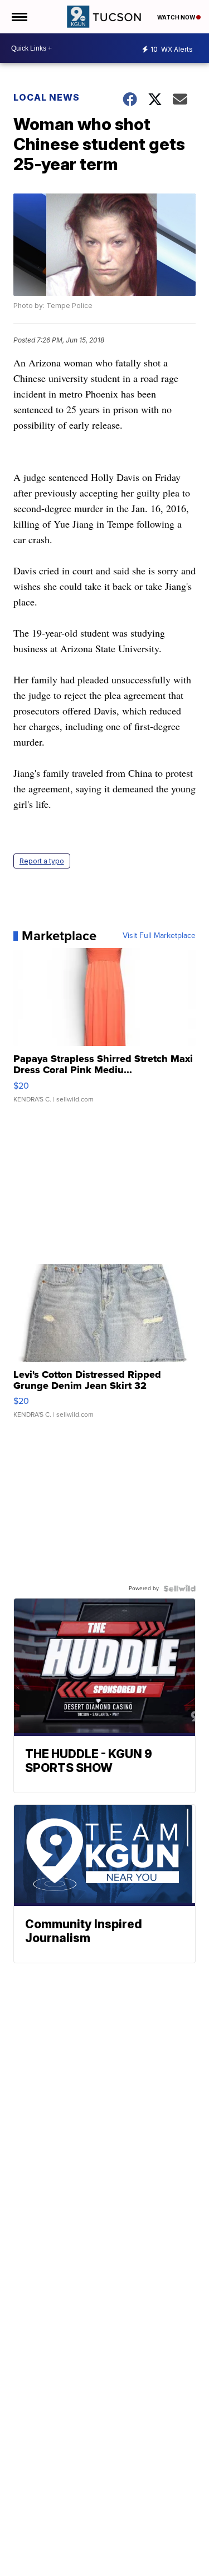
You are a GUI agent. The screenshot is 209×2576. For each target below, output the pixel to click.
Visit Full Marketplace (159, 936)
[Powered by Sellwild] (179, 1589)
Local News (47, 97)
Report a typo (42, 861)
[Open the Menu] (19, 17)
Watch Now (177, 17)
